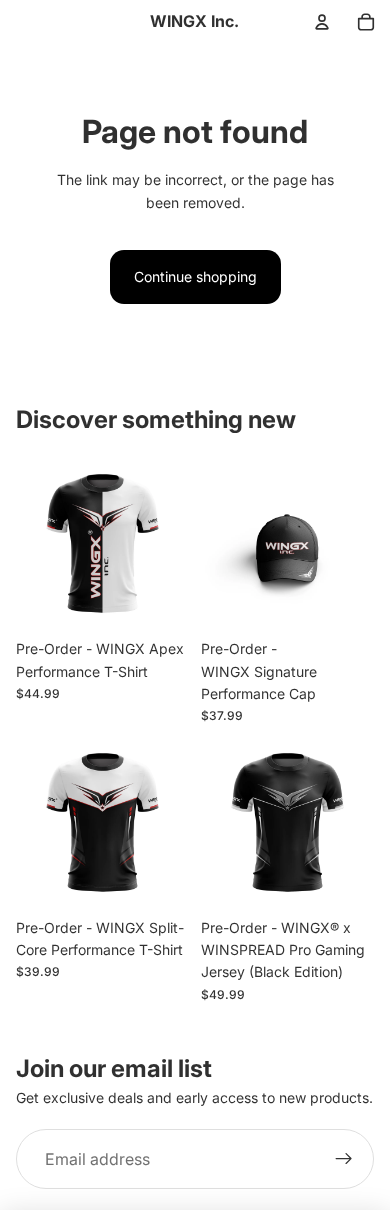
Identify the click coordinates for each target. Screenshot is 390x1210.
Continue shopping (195, 276)
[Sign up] (344, 1159)
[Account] (322, 22)
